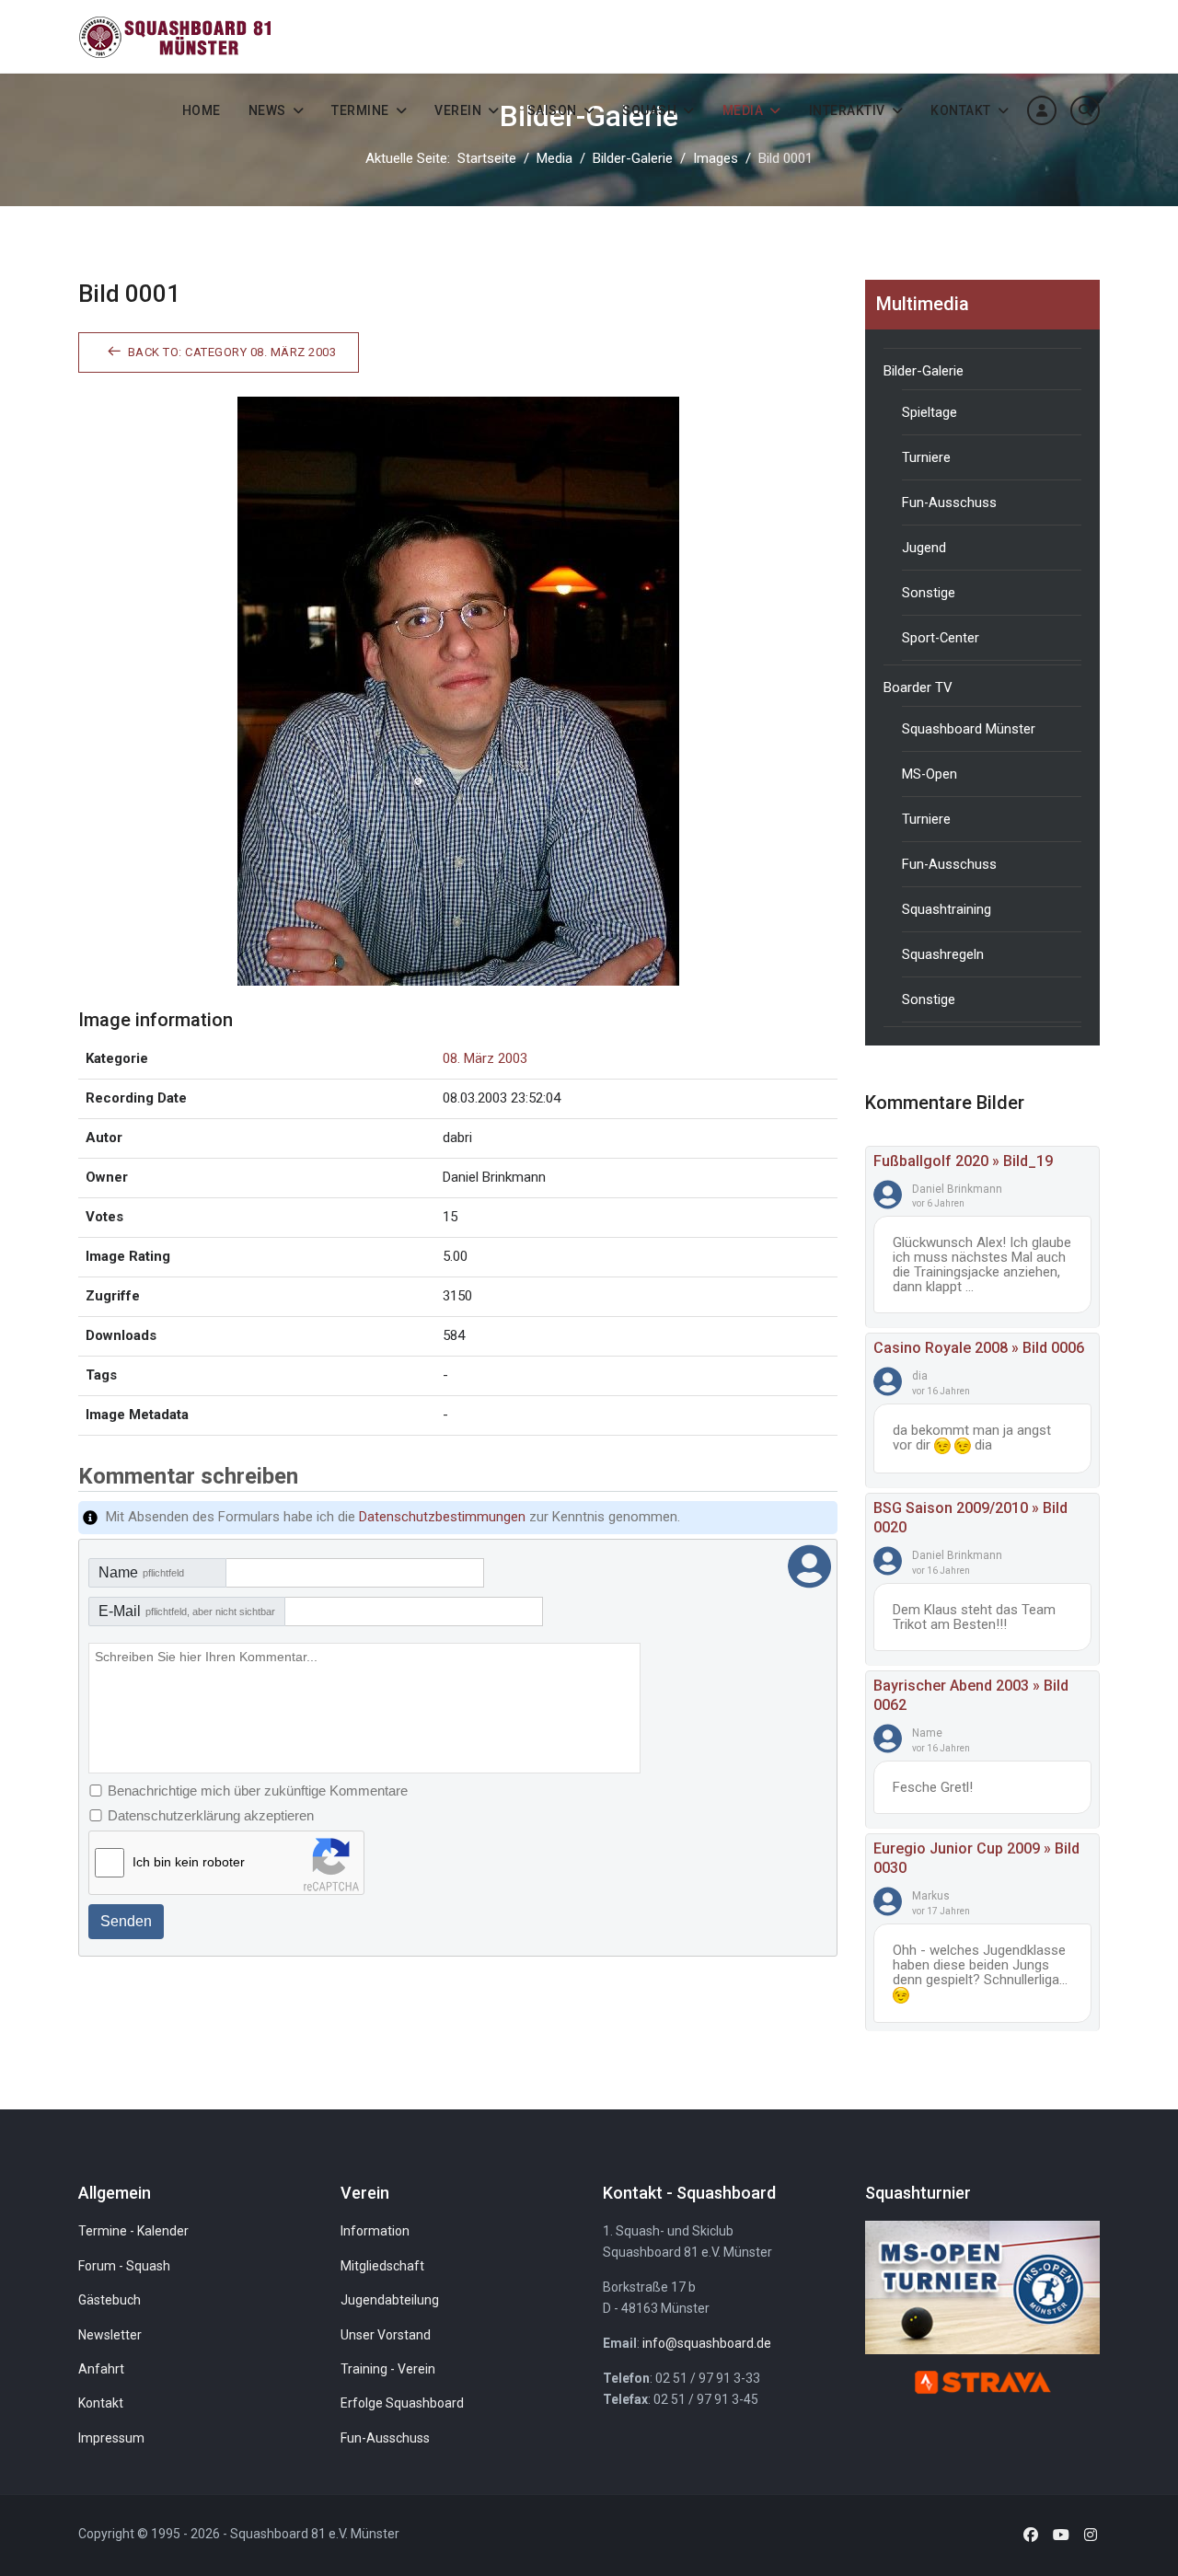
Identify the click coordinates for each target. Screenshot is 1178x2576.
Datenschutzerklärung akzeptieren (211, 1815)
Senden (126, 1921)
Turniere (926, 457)
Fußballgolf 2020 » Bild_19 (963, 1161)
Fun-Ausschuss (949, 502)
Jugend (924, 548)
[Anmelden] (1042, 110)
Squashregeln (943, 954)
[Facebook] (1031, 2535)
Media (743, 110)
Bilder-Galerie (924, 371)
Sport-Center (941, 638)
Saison (552, 110)
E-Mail (187, 1611)
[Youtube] (1061, 2535)
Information (375, 2231)
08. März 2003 (485, 1058)
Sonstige (929, 593)
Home (202, 110)
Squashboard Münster (969, 729)
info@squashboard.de (707, 2343)
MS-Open (930, 774)
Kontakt (961, 110)
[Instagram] (1091, 2535)
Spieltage (930, 412)
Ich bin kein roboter (189, 1862)
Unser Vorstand (386, 2335)
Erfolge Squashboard (402, 2403)
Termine (360, 110)
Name (141, 1572)
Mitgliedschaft (382, 2266)
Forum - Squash (124, 2266)
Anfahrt (101, 2369)
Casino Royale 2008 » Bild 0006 (979, 1348)
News (267, 110)
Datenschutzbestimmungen (442, 1517)
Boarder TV (918, 687)
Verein (458, 110)
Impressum (111, 2438)
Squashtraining (947, 909)
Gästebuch (110, 2300)
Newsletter (110, 2335)
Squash (649, 110)
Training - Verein (388, 2369)
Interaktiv (847, 110)
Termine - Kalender (133, 2231)
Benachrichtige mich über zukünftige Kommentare (258, 1790)
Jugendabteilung (390, 2300)
